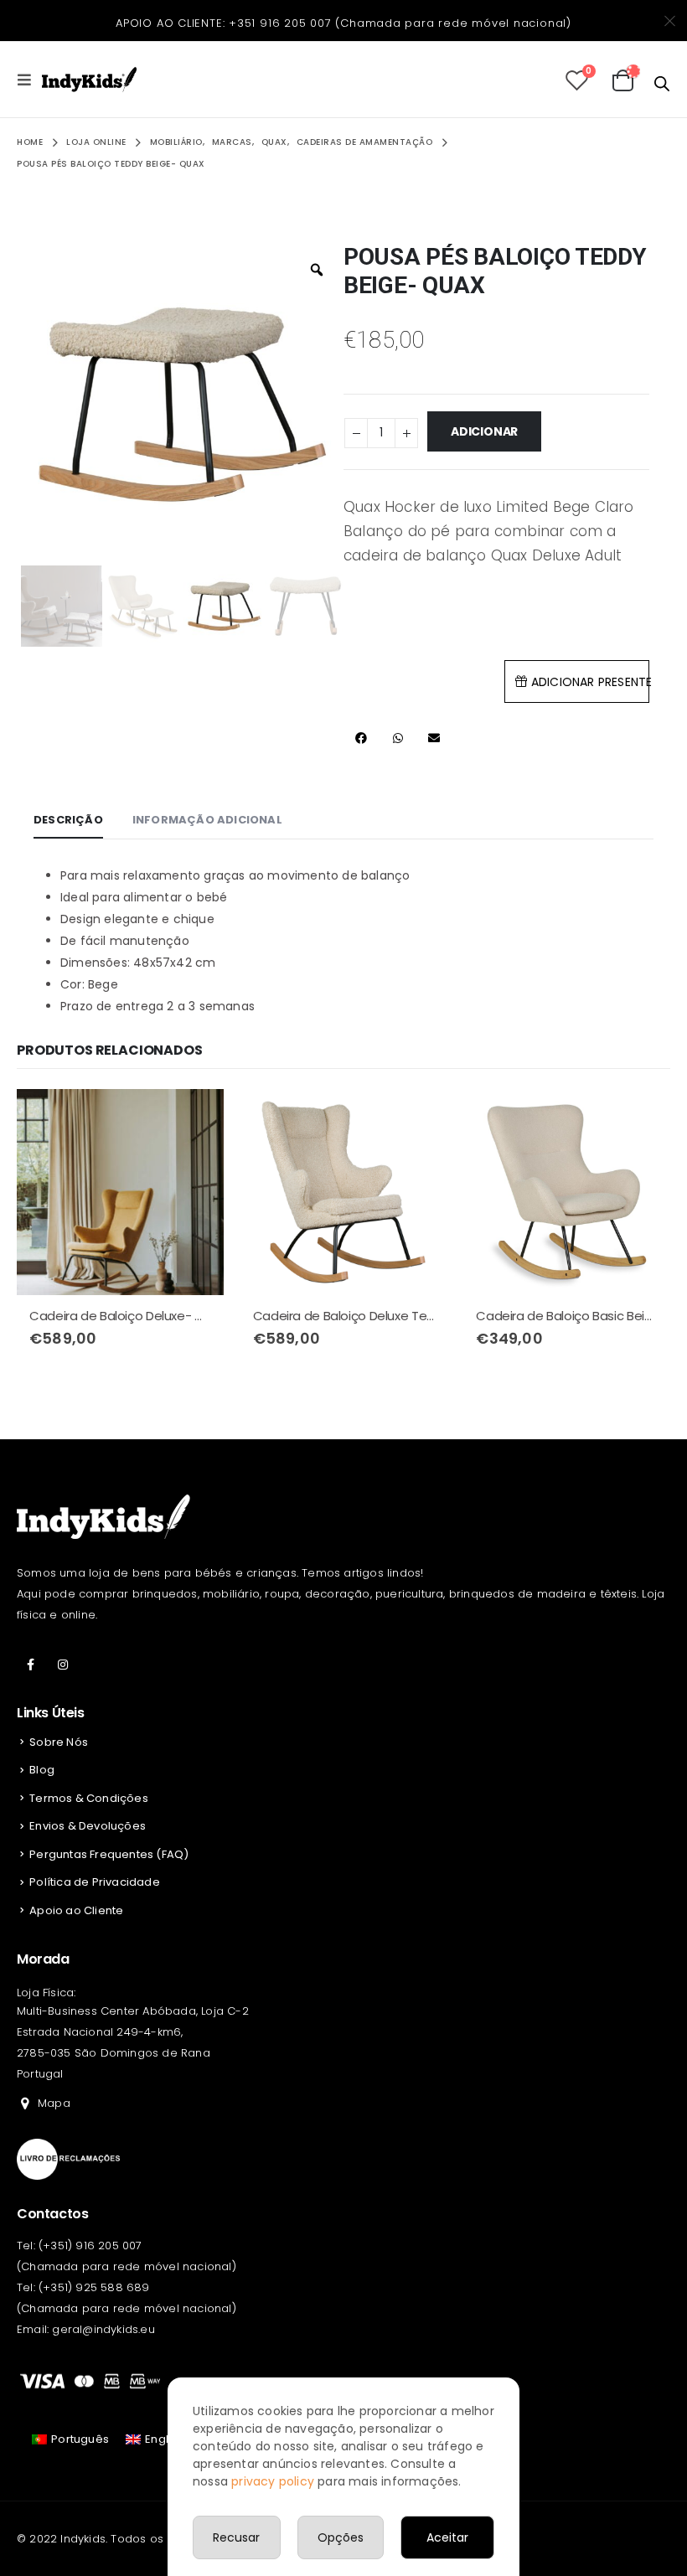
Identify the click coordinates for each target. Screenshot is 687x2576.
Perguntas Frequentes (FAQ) (109, 1854)
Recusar (236, 2537)
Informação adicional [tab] (207, 820)
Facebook (31, 1665)
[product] (120, 1192)
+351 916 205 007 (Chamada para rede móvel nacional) (400, 23)
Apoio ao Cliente (76, 1910)
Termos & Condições (89, 1798)
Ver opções (196, 1117)
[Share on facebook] (362, 738)
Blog (42, 1770)
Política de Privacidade (95, 1882)
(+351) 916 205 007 (90, 2246)
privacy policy (273, 2481)
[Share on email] (434, 738)
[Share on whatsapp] (398, 738)
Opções (341, 2537)
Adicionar (484, 431)
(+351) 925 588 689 (94, 2287)
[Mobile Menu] (29, 80)
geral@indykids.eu (103, 2329)
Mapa (54, 2103)
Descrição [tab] (68, 820)
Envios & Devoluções (88, 1826)
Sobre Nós (59, 1742)
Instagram (63, 1665)
